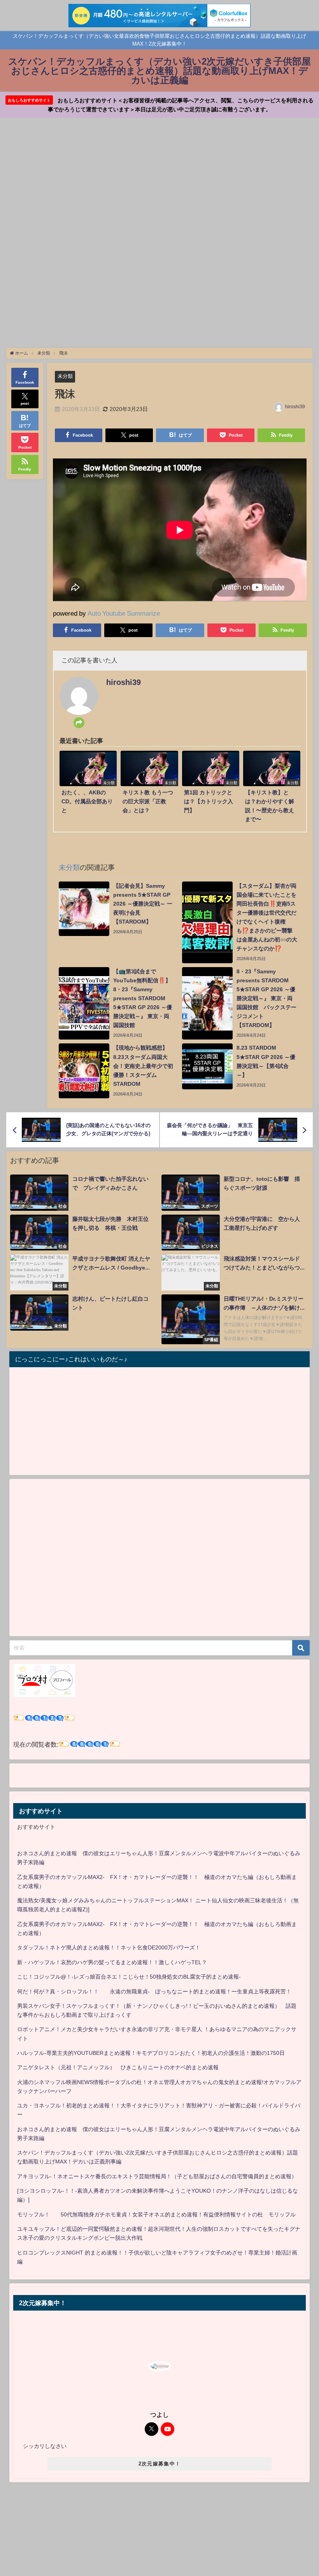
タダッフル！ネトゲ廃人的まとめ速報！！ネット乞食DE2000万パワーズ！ (109, 1947)
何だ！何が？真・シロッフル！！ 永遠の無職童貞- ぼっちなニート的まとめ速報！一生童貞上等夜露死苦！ (154, 1991)
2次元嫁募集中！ (159, 2464)
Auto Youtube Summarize (124, 613)
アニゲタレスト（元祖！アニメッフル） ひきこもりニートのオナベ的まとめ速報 (118, 2067)
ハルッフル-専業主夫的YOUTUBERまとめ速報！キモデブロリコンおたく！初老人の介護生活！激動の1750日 (151, 2053)
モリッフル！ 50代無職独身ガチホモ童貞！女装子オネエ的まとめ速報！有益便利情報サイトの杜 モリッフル (156, 2214)
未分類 (65, 376)
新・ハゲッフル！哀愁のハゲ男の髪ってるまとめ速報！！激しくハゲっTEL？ (112, 1962)
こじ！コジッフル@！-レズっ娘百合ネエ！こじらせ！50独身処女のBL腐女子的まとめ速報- (129, 1977)
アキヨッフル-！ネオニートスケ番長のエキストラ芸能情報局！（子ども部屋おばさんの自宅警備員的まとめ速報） (157, 2176)
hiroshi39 (295, 407)
